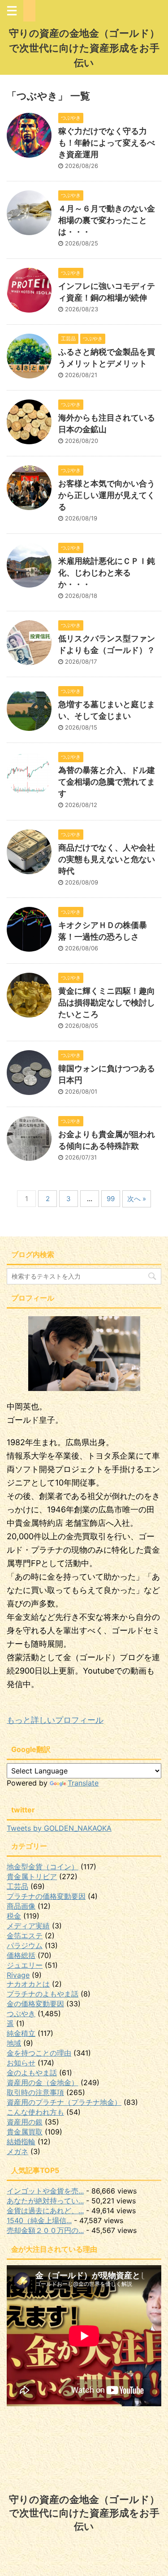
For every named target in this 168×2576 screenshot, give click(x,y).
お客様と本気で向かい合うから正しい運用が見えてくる (107, 495)
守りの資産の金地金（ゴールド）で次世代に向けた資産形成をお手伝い (84, 48)
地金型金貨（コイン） (43, 1867)
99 (111, 1199)
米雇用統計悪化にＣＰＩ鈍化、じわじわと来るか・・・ (107, 573)
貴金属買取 (25, 2132)
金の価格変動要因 (35, 2004)
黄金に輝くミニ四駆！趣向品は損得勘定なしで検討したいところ (107, 1002)
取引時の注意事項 (35, 2092)
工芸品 (17, 1886)
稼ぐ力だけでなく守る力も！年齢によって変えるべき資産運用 (107, 143)
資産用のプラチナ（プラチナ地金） (64, 2102)
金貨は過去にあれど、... (45, 2211)
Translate (83, 1783)
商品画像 (21, 1906)
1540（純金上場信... (39, 2220)
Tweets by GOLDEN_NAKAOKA (59, 1828)
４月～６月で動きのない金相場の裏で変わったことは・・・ (107, 220)
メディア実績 (28, 1926)
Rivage (18, 1975)
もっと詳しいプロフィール (55, 1720)
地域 (14, 2043)
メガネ (17, 2151)
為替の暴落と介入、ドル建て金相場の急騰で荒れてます (107, 782)
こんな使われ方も (35, 2112)
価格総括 (21, 1955)
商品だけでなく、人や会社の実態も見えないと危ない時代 (107, 859)
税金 (14, 1916)
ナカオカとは (28, 1984)
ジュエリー (25, 1965)
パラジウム (25, 1945)
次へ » (137, 1199)
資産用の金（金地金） (43, 2082)
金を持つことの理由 (39, 2053)
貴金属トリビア (32, 1876)
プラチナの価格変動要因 (46, 1896)
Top (160, 2568)
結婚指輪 (21, 2142)
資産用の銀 (25, 2122)
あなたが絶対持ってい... (45, 2201)
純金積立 (21, 2033)
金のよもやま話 (32, 2073)
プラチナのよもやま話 (43, 1994)
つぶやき (21, 2014)
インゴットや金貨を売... (45, 2191)
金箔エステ (25, 1936)
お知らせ (21, 2063)
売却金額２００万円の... (45, 2230)
